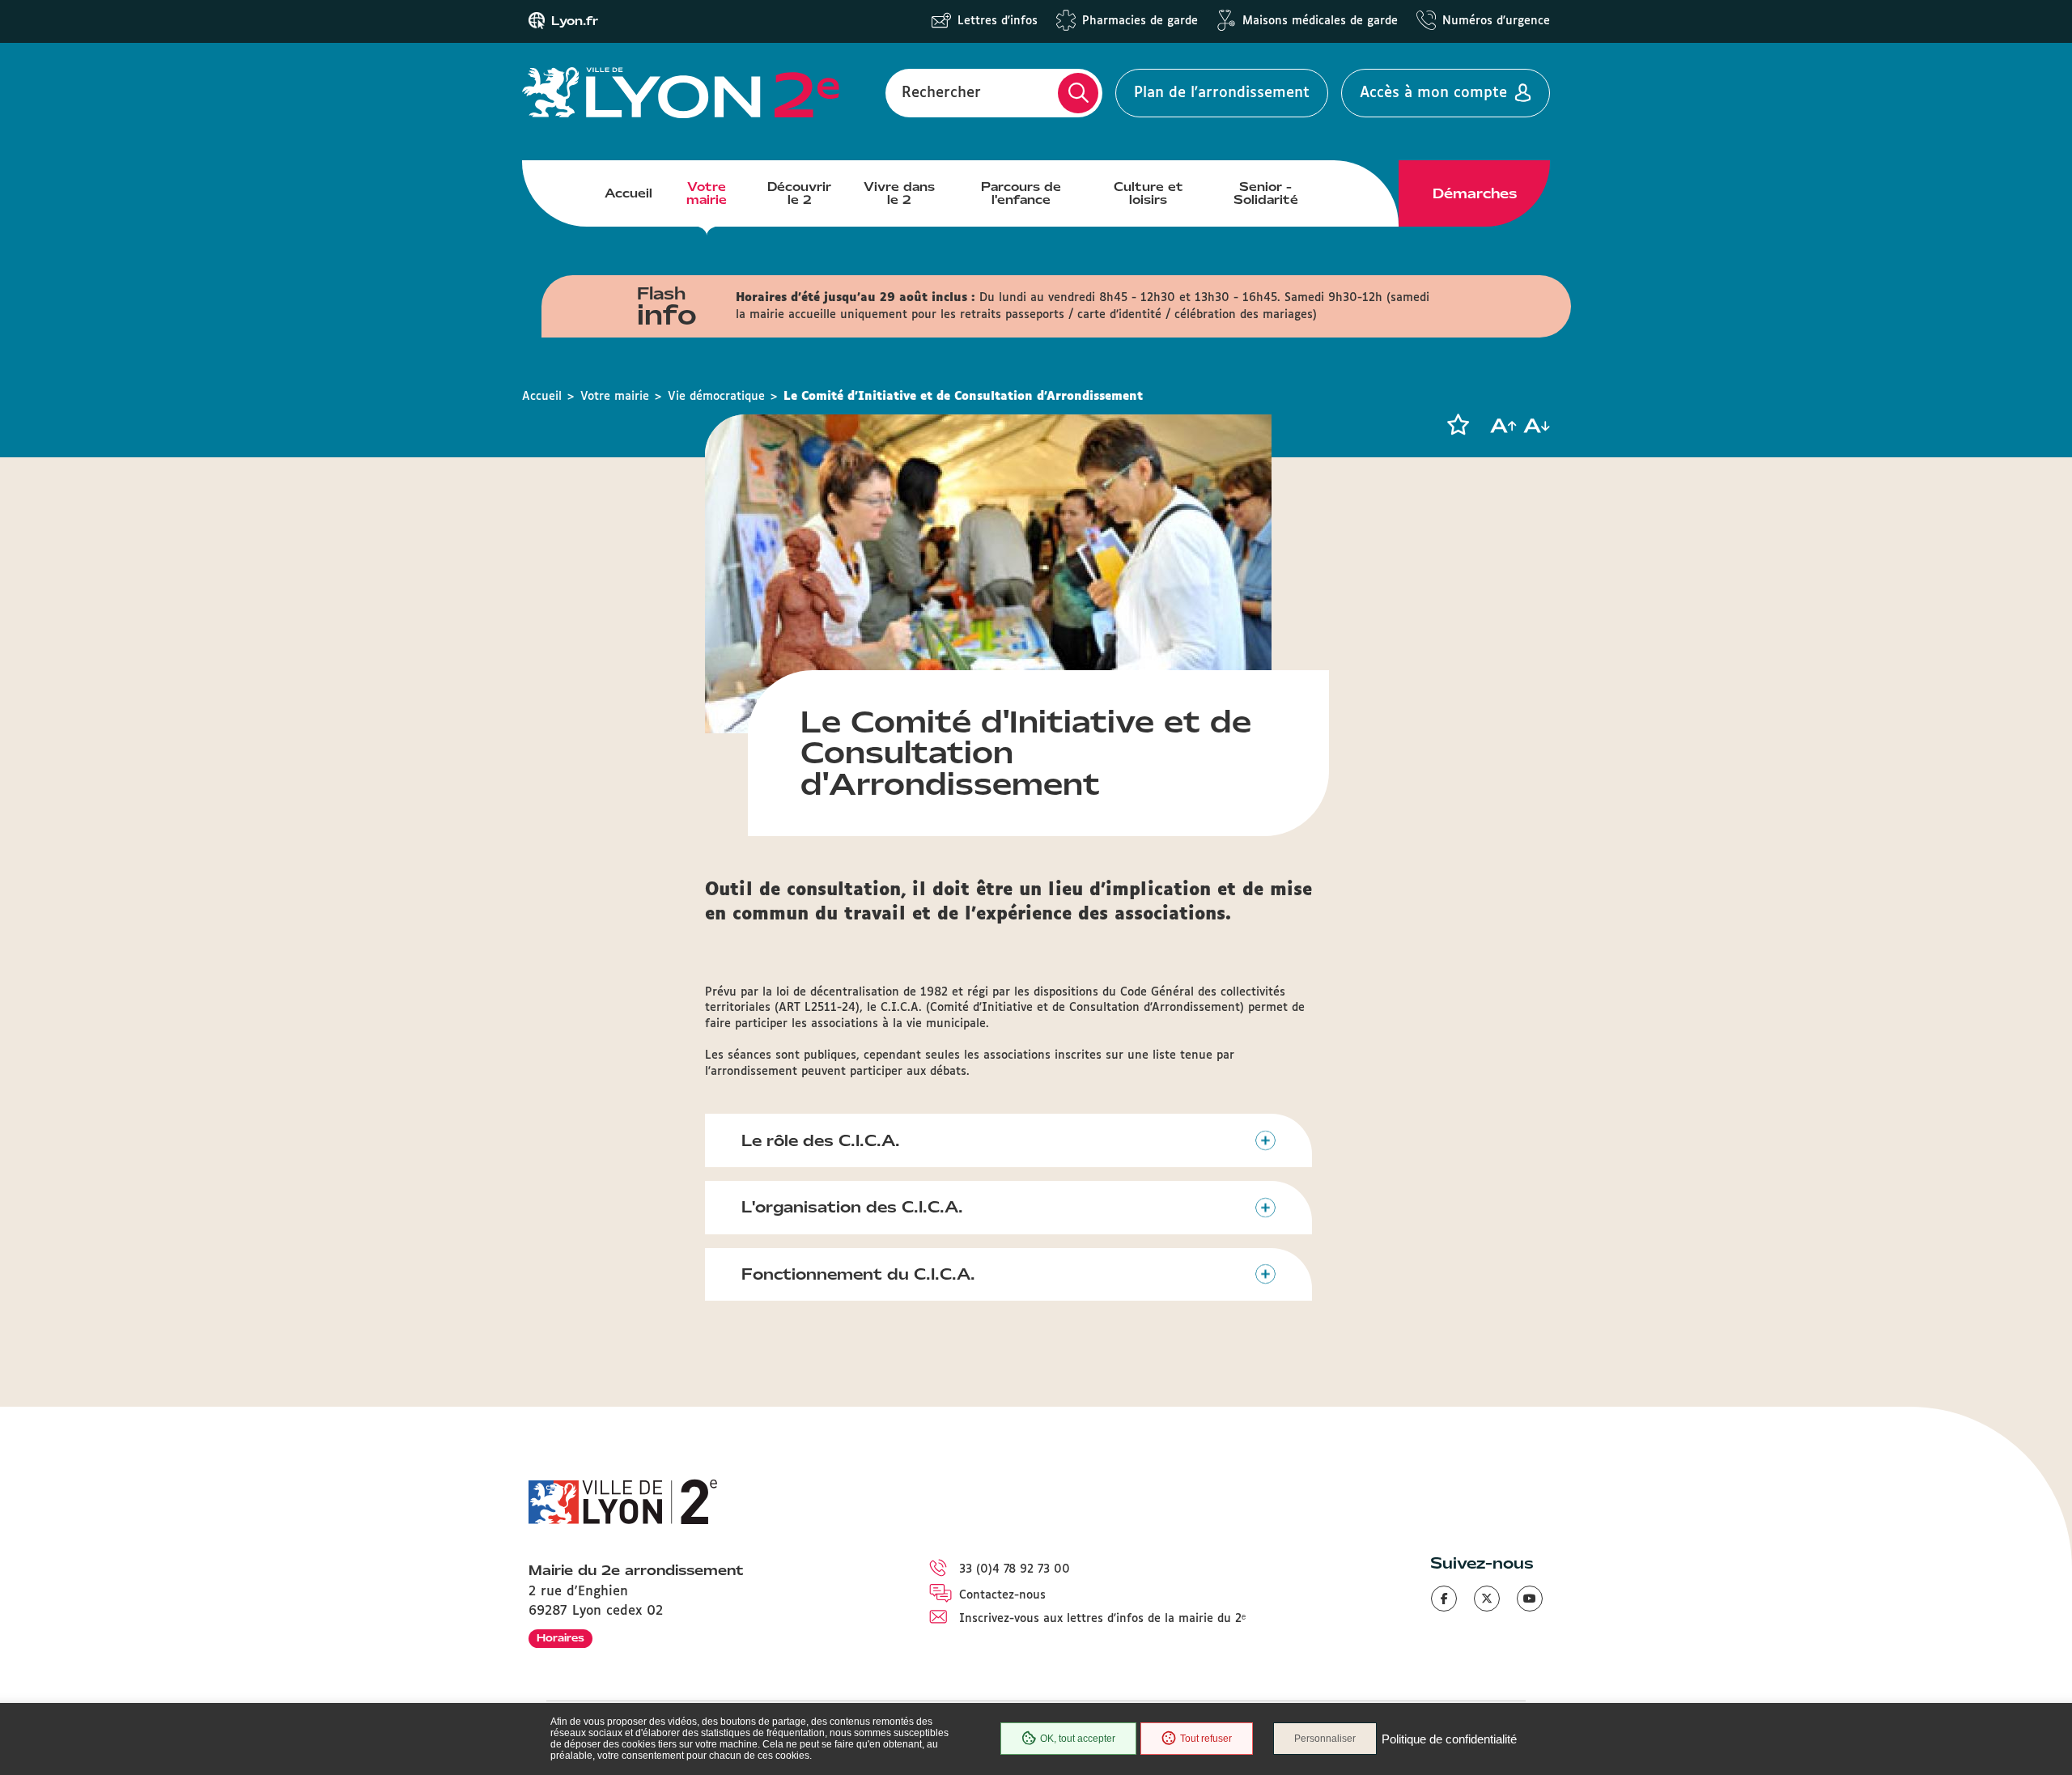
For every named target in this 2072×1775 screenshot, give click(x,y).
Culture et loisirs (1149, 193)
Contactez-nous (1002, 1595)
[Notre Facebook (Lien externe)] (1444, 1599)
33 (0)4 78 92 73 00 (1015, 1569)
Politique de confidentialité (1449, 1739)
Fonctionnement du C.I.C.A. (858, 1274)
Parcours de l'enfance (1021, 193)
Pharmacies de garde (1140, 21)
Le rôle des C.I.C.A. (821, 1140)
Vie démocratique (716, 397)
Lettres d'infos (998, 21)
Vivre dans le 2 (899, 193)
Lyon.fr (575, 21)
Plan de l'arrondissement (1222, 93)
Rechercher (941, 93)
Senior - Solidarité (1266, 193)
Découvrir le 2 (799, 193)
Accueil (628, 193)
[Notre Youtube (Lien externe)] (1530, 1599)
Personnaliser (1325, 1739)
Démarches (1475, 193)
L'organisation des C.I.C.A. (852, 1207)
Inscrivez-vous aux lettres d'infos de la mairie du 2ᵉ (1102, 1619)
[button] (1458, 425)
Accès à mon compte (1433, 93)
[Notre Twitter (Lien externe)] (1487, 1599)
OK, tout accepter (1078, 1739)
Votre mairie (707, 193)
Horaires (560, 1638)
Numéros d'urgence (1496, 21)
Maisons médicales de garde (1320, 21)
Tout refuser (1206, 1739)
